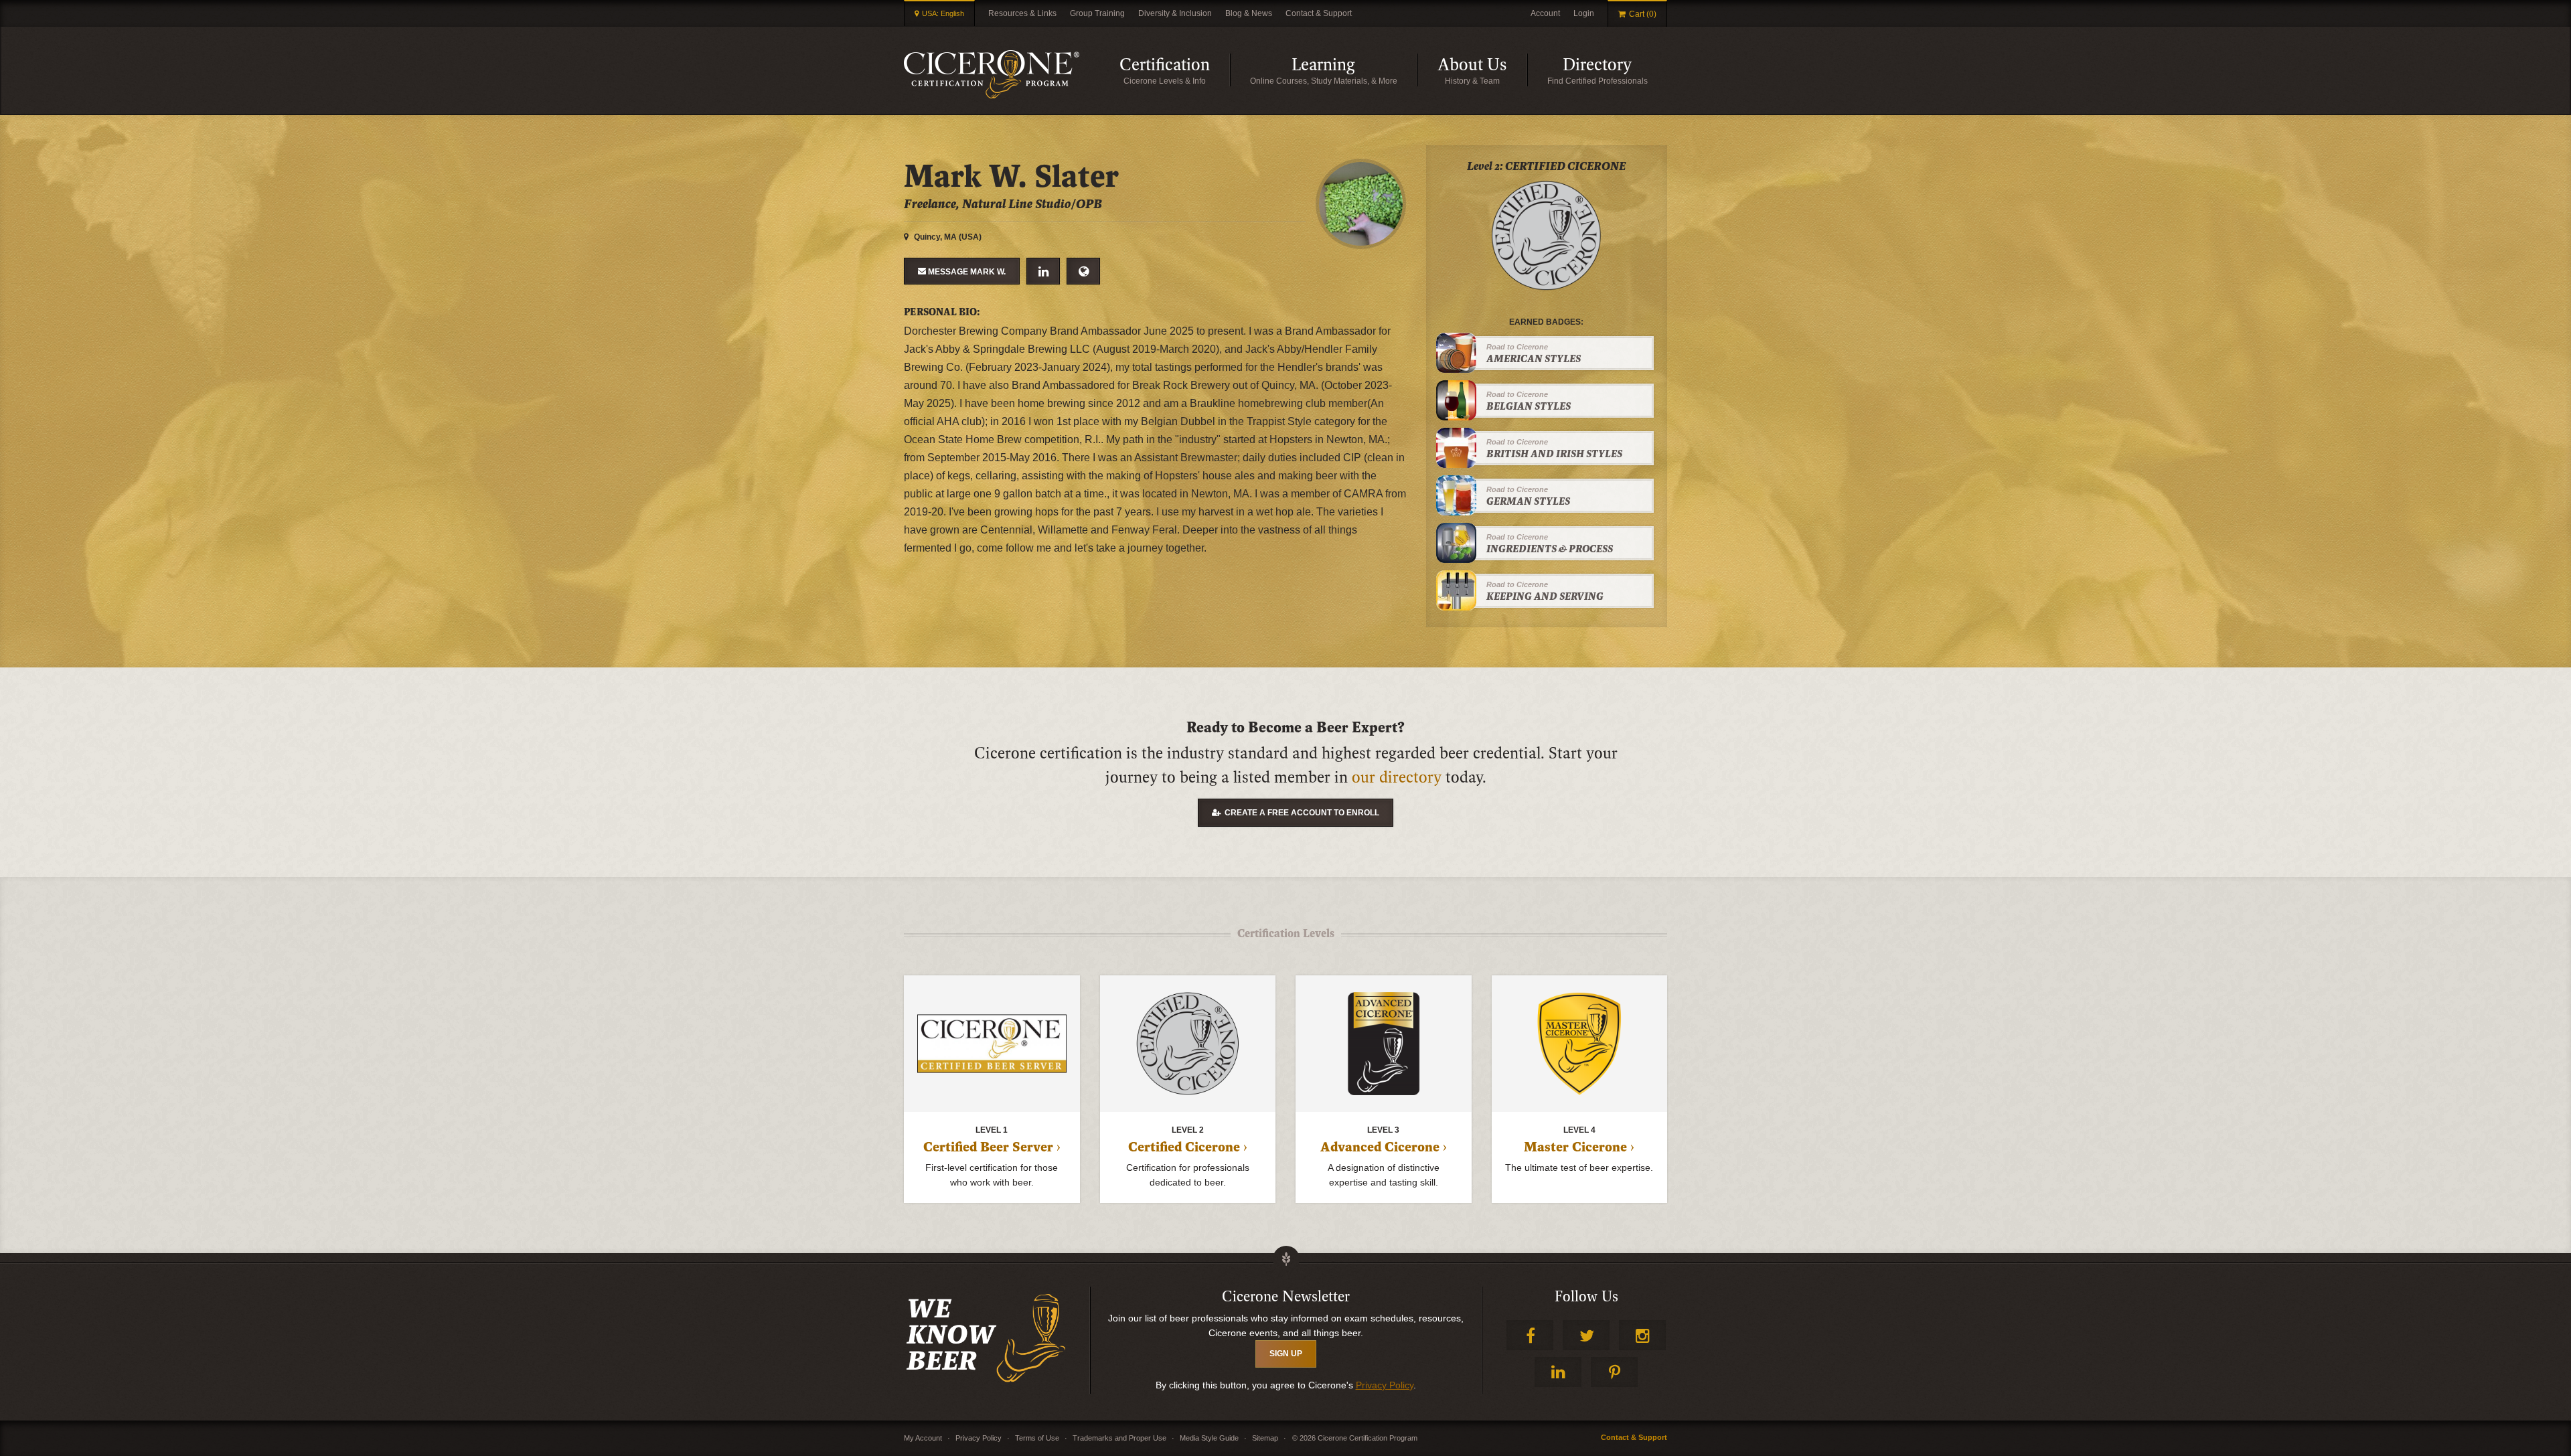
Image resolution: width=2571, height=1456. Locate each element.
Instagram (1642, 1335)
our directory (1397, 778)
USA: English (943, 13)
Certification (1175, 71)
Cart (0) (1643, 14)
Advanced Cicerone (1380, 1147)
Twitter (1586, 1335)
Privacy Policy (1385, 1385)
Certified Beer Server (988, 1147)
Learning (1354, 71)
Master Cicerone (1575, 1147)
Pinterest (1614, 1372)
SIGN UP (1286, 1354)
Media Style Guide (1209, 1438)
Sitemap (1265, 1438)
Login (1584, 13)
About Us (1482, 71)
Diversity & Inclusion (1175, 13)
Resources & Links (1022, 13)
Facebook (1530, 1335)
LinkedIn (1043, 271)
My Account (923, 1438)
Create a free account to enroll (1302, 813)
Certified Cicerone (1184, 1147)
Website (1083, 271)
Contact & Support (1319, 13)
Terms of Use (1037, 1438)
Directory (1615, 71)
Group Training (1097, 13)
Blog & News (1249, 13)
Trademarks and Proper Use (1119, 1438)
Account (1545, 13)
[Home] (992, 74)
